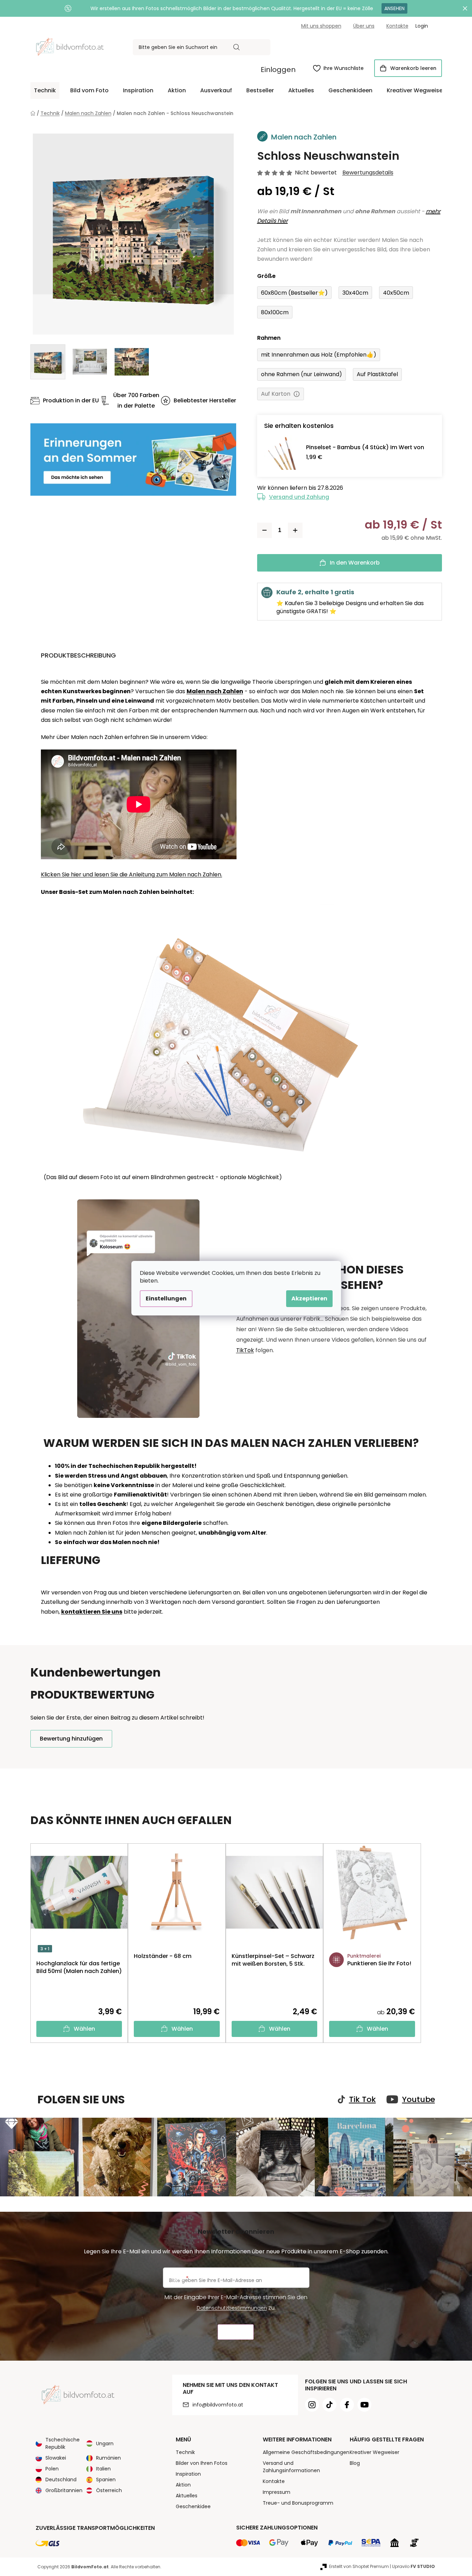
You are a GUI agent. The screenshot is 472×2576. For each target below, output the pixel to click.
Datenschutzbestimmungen (232, 2308)
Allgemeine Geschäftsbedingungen (306, 2452)
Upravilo (413, 2566)
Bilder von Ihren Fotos (202, 2463)
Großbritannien (64, 2490)
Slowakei (56, 2458)
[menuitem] (45, 91)
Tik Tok (362, 2100)
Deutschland (61, 2480)
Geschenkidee (193, 2506)
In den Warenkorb (355, 563)
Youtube (419, 2100)
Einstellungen (166, 1298)
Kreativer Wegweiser (375, 2452)
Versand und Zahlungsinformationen (291, 2467)
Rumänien (108, 2458)
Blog (355, 2463)
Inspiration (188, 2474)
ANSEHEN (394, 8)
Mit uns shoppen (321, 26)
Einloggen (278, 70)
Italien (103, 2469)
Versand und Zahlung (299, 497)
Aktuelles (187, 2496)
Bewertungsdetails (368, 173)
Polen (52, 2469)
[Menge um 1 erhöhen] (295, 530)
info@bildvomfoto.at (218, 2405)
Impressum (277, 2492)
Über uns (364, 26)
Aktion (183, 2485)
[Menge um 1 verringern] (264, 530)
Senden (236, 2332)
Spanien (106, 2480)
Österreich (109, 2490)
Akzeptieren (309, 1298)
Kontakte (397, 26)
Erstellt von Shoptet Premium (359, 2566)
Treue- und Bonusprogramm (298, 2503)
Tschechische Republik (63, 2443)
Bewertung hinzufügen (71, 1739)
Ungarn (105, 2444)
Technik (185, 2452)
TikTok (245, 1350)
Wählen (84, 2029)
